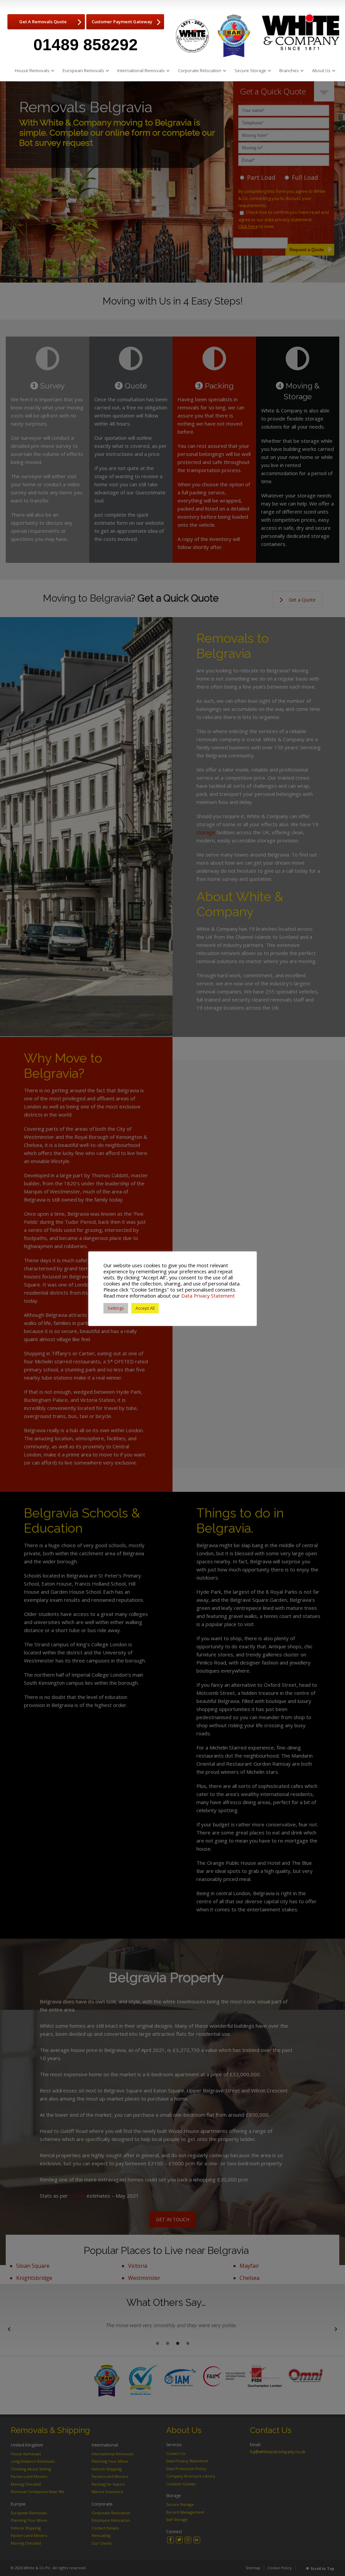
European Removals (83, 70)
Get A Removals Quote (43, 22)
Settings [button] (116, 1308)
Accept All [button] (145, 1308)
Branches (289, 70)
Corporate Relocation (200, 70)
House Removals (32, 70)
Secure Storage (250, 70)
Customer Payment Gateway (122, 22)
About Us (321, 70)
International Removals (141, 70)
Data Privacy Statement (208, 1296)
